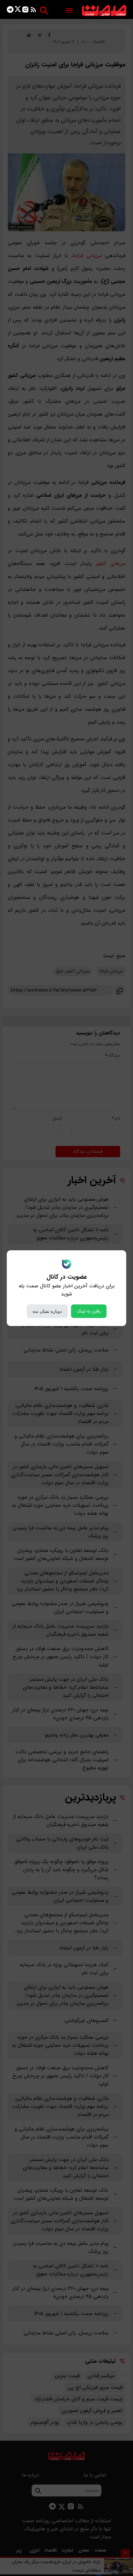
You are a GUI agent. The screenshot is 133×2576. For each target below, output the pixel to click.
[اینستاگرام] (25, 11)
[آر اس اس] (33, 11)
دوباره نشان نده (47, 1311)
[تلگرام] (10, 11)
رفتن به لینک (89, 1311)
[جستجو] (44, 10)
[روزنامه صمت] (104, 11)
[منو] (69, 11)
